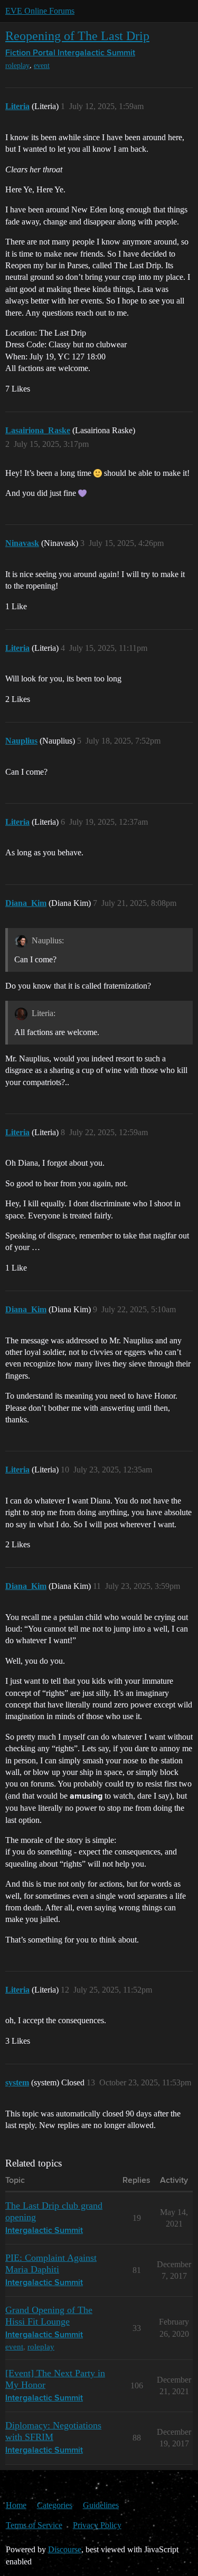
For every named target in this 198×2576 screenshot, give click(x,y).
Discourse (65, 2549)
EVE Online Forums (40, 11)
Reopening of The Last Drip (77, 36)
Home (16, 2505)
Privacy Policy (97, 2525)
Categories (55, 2505)
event (42, 66)
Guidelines (101, 2505)
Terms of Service (34, 2525)
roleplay (17, 66)
